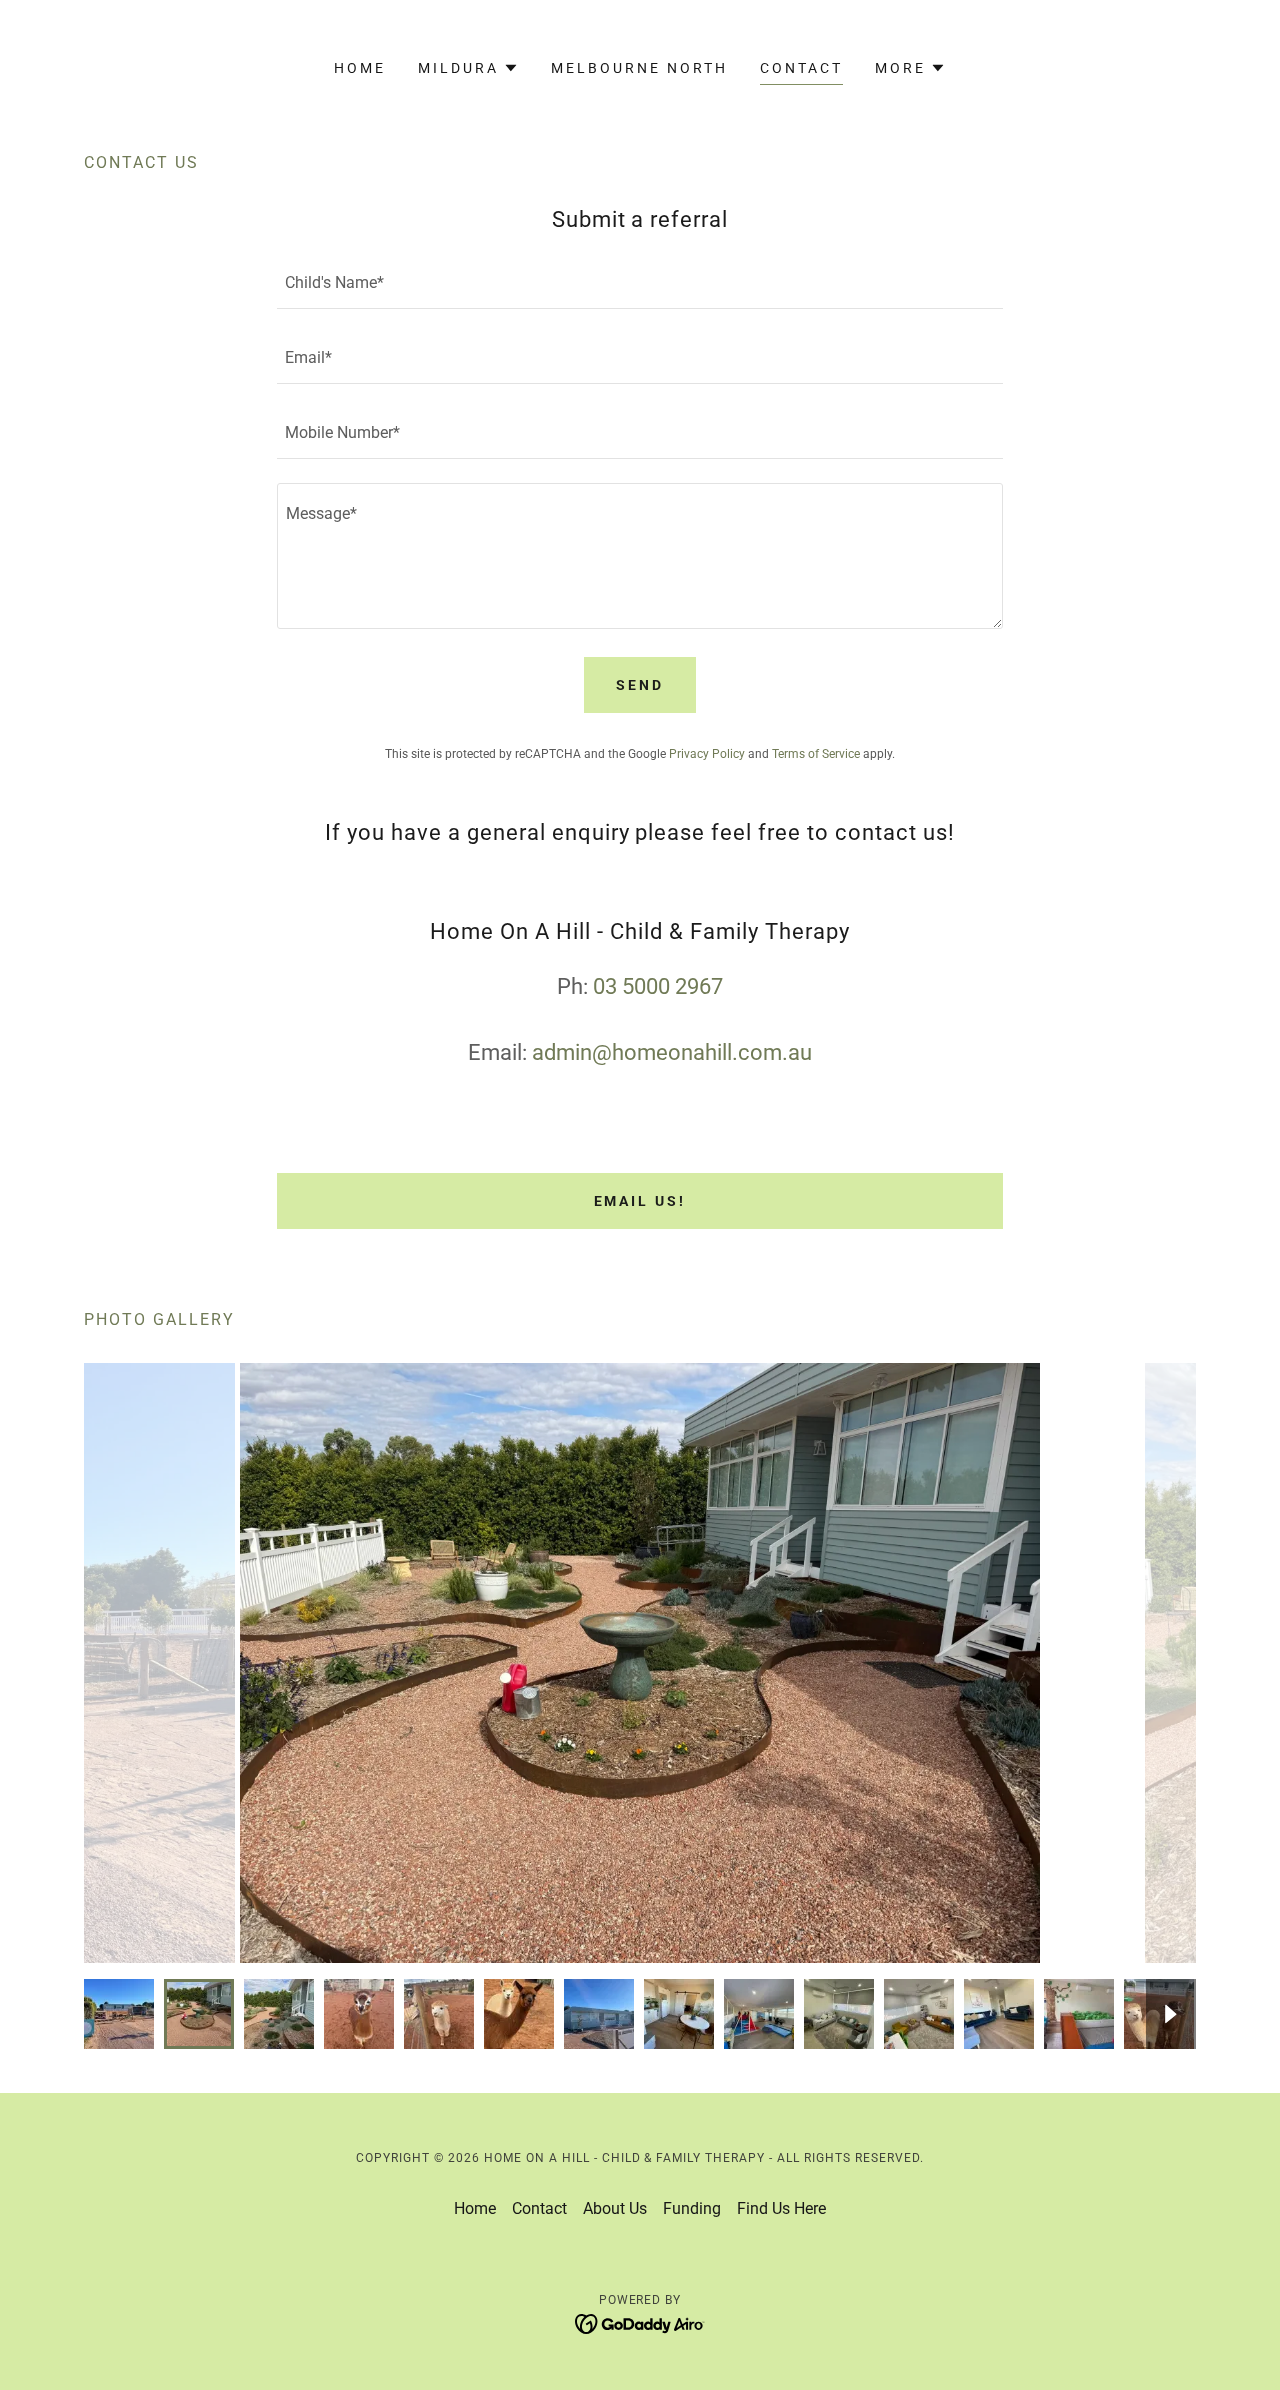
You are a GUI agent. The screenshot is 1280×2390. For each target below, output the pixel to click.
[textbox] (639, 283)
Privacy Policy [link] (707, 754)
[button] (468, 68)
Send (640, 685)
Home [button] (475, 2208)
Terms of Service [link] (816, 754)
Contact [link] (801, 68)
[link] (640, 2322)
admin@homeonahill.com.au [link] (672, 1052)
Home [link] (360, 68)
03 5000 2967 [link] (658, 986)
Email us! (640, 1201)
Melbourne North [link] (639, 68)
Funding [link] (692, 2208)
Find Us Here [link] (781, 2208)
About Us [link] (615, 2208)
